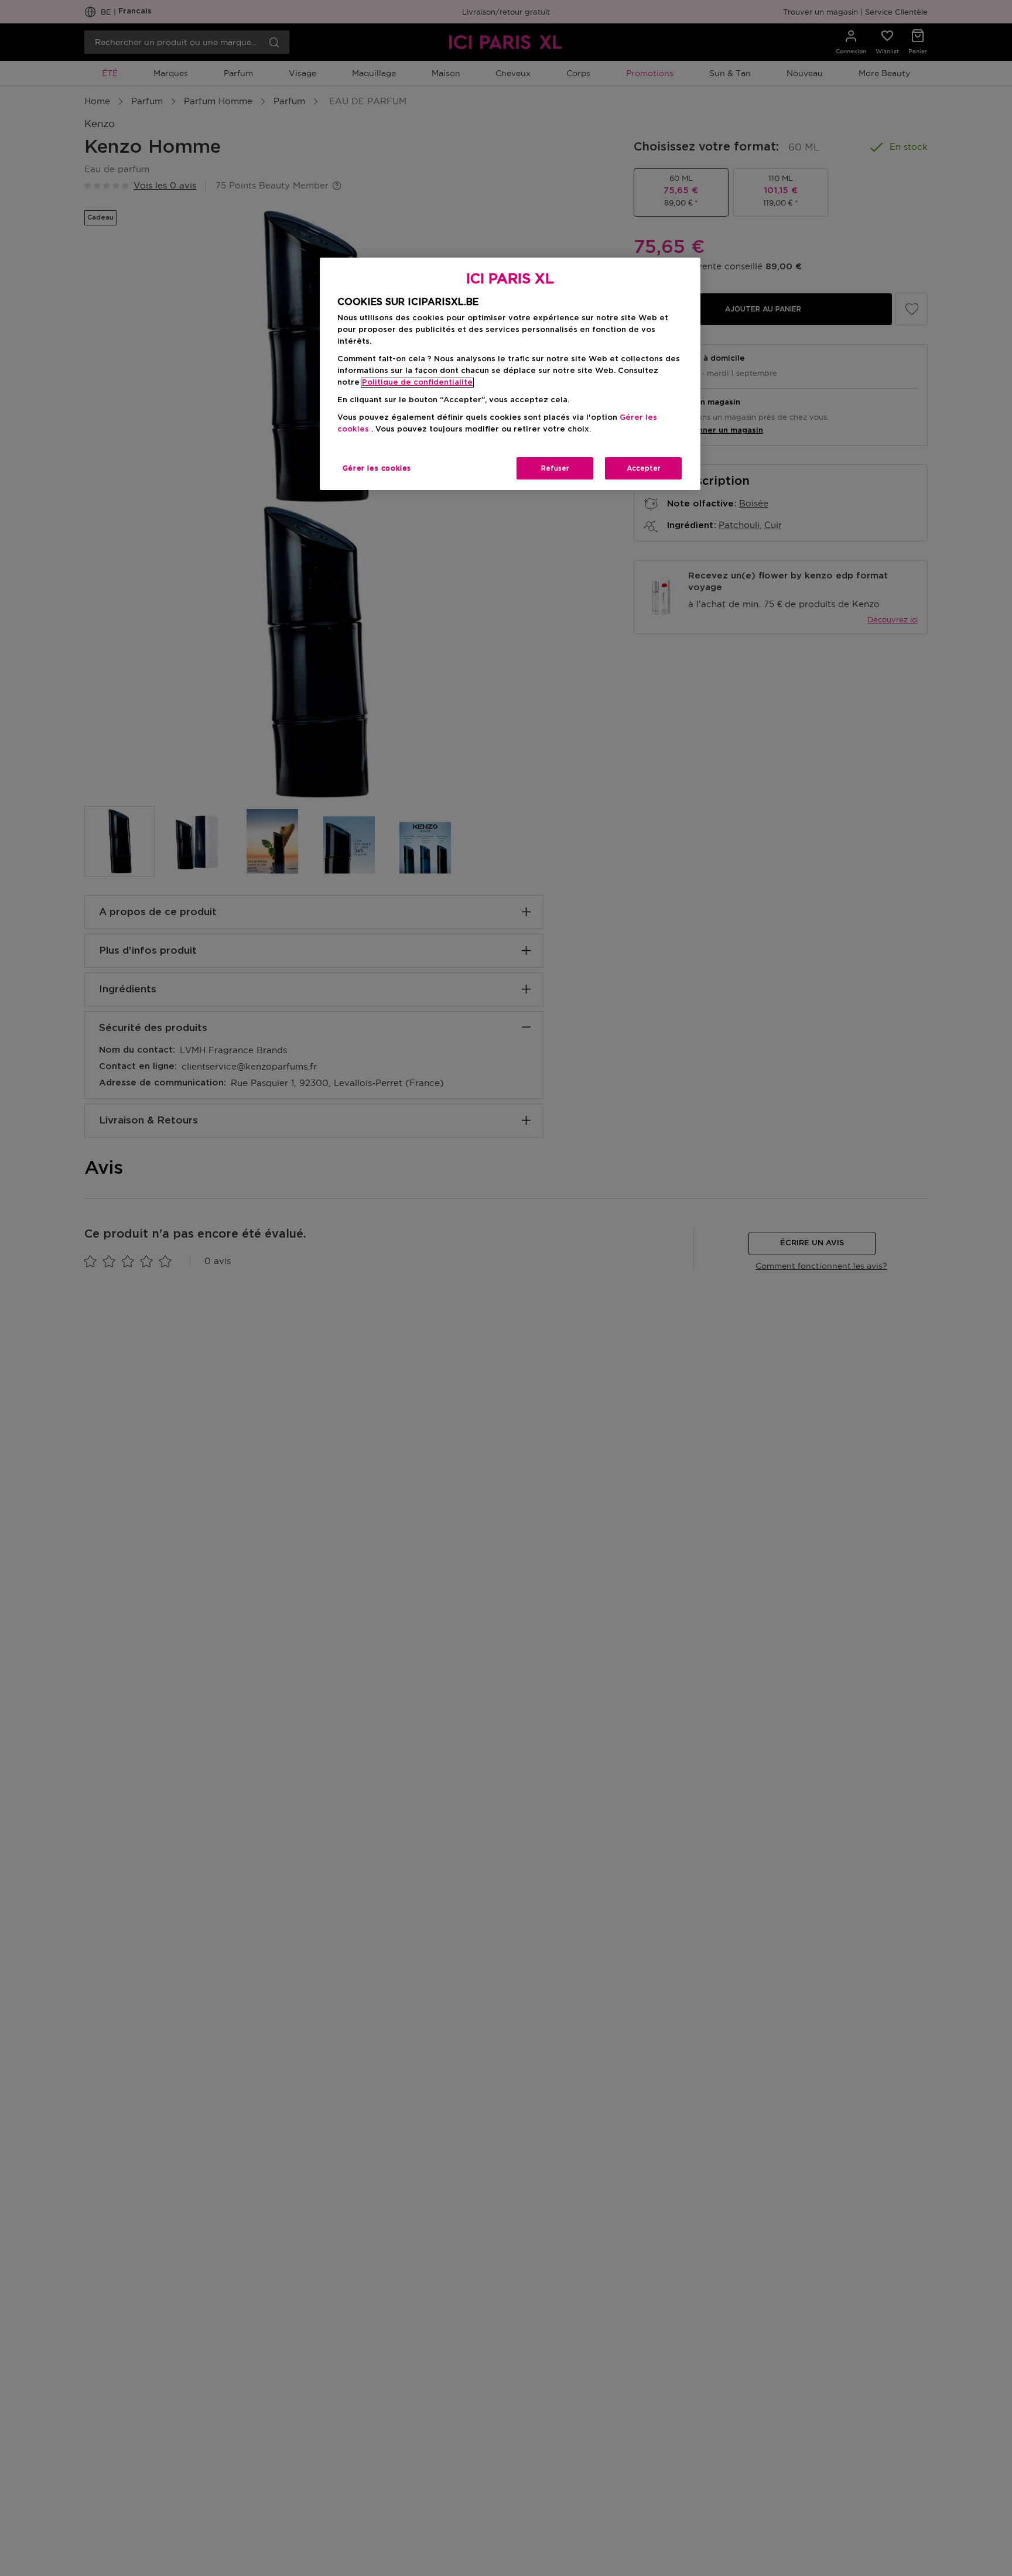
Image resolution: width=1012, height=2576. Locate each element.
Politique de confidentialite (417, 383)
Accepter (644, 468)
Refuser (555, 468)
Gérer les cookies (377, 468)
